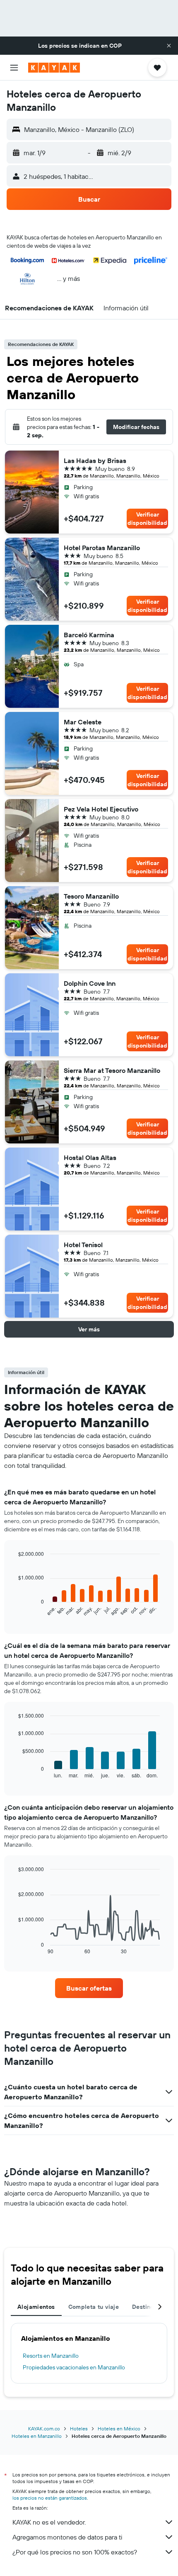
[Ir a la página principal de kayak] (54, 68)
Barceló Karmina (89, 635)
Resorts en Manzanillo (51, 2356)
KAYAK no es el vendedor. (49, 2522)
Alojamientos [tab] (36, 2307)
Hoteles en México (119, 2429)
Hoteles (79, 2429)
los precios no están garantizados (50, 2498)
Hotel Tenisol (83, 1245)
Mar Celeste (83, 722)
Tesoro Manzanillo (91, 896)
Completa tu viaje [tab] (94, 2307)
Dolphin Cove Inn (90, 983)
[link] (89, 1988)
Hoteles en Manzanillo (37, 2436)
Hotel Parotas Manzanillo (102, 548)
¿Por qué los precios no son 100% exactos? (75, 2552)
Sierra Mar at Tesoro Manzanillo (112, 1070)
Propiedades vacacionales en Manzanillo (74, 2367)
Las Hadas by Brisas (95, 461)
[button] (169, 46)
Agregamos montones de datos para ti (67, 2537)
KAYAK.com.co (44, 2429)
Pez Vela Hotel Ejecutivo (101, 809)
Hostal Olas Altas (90, 1158)
